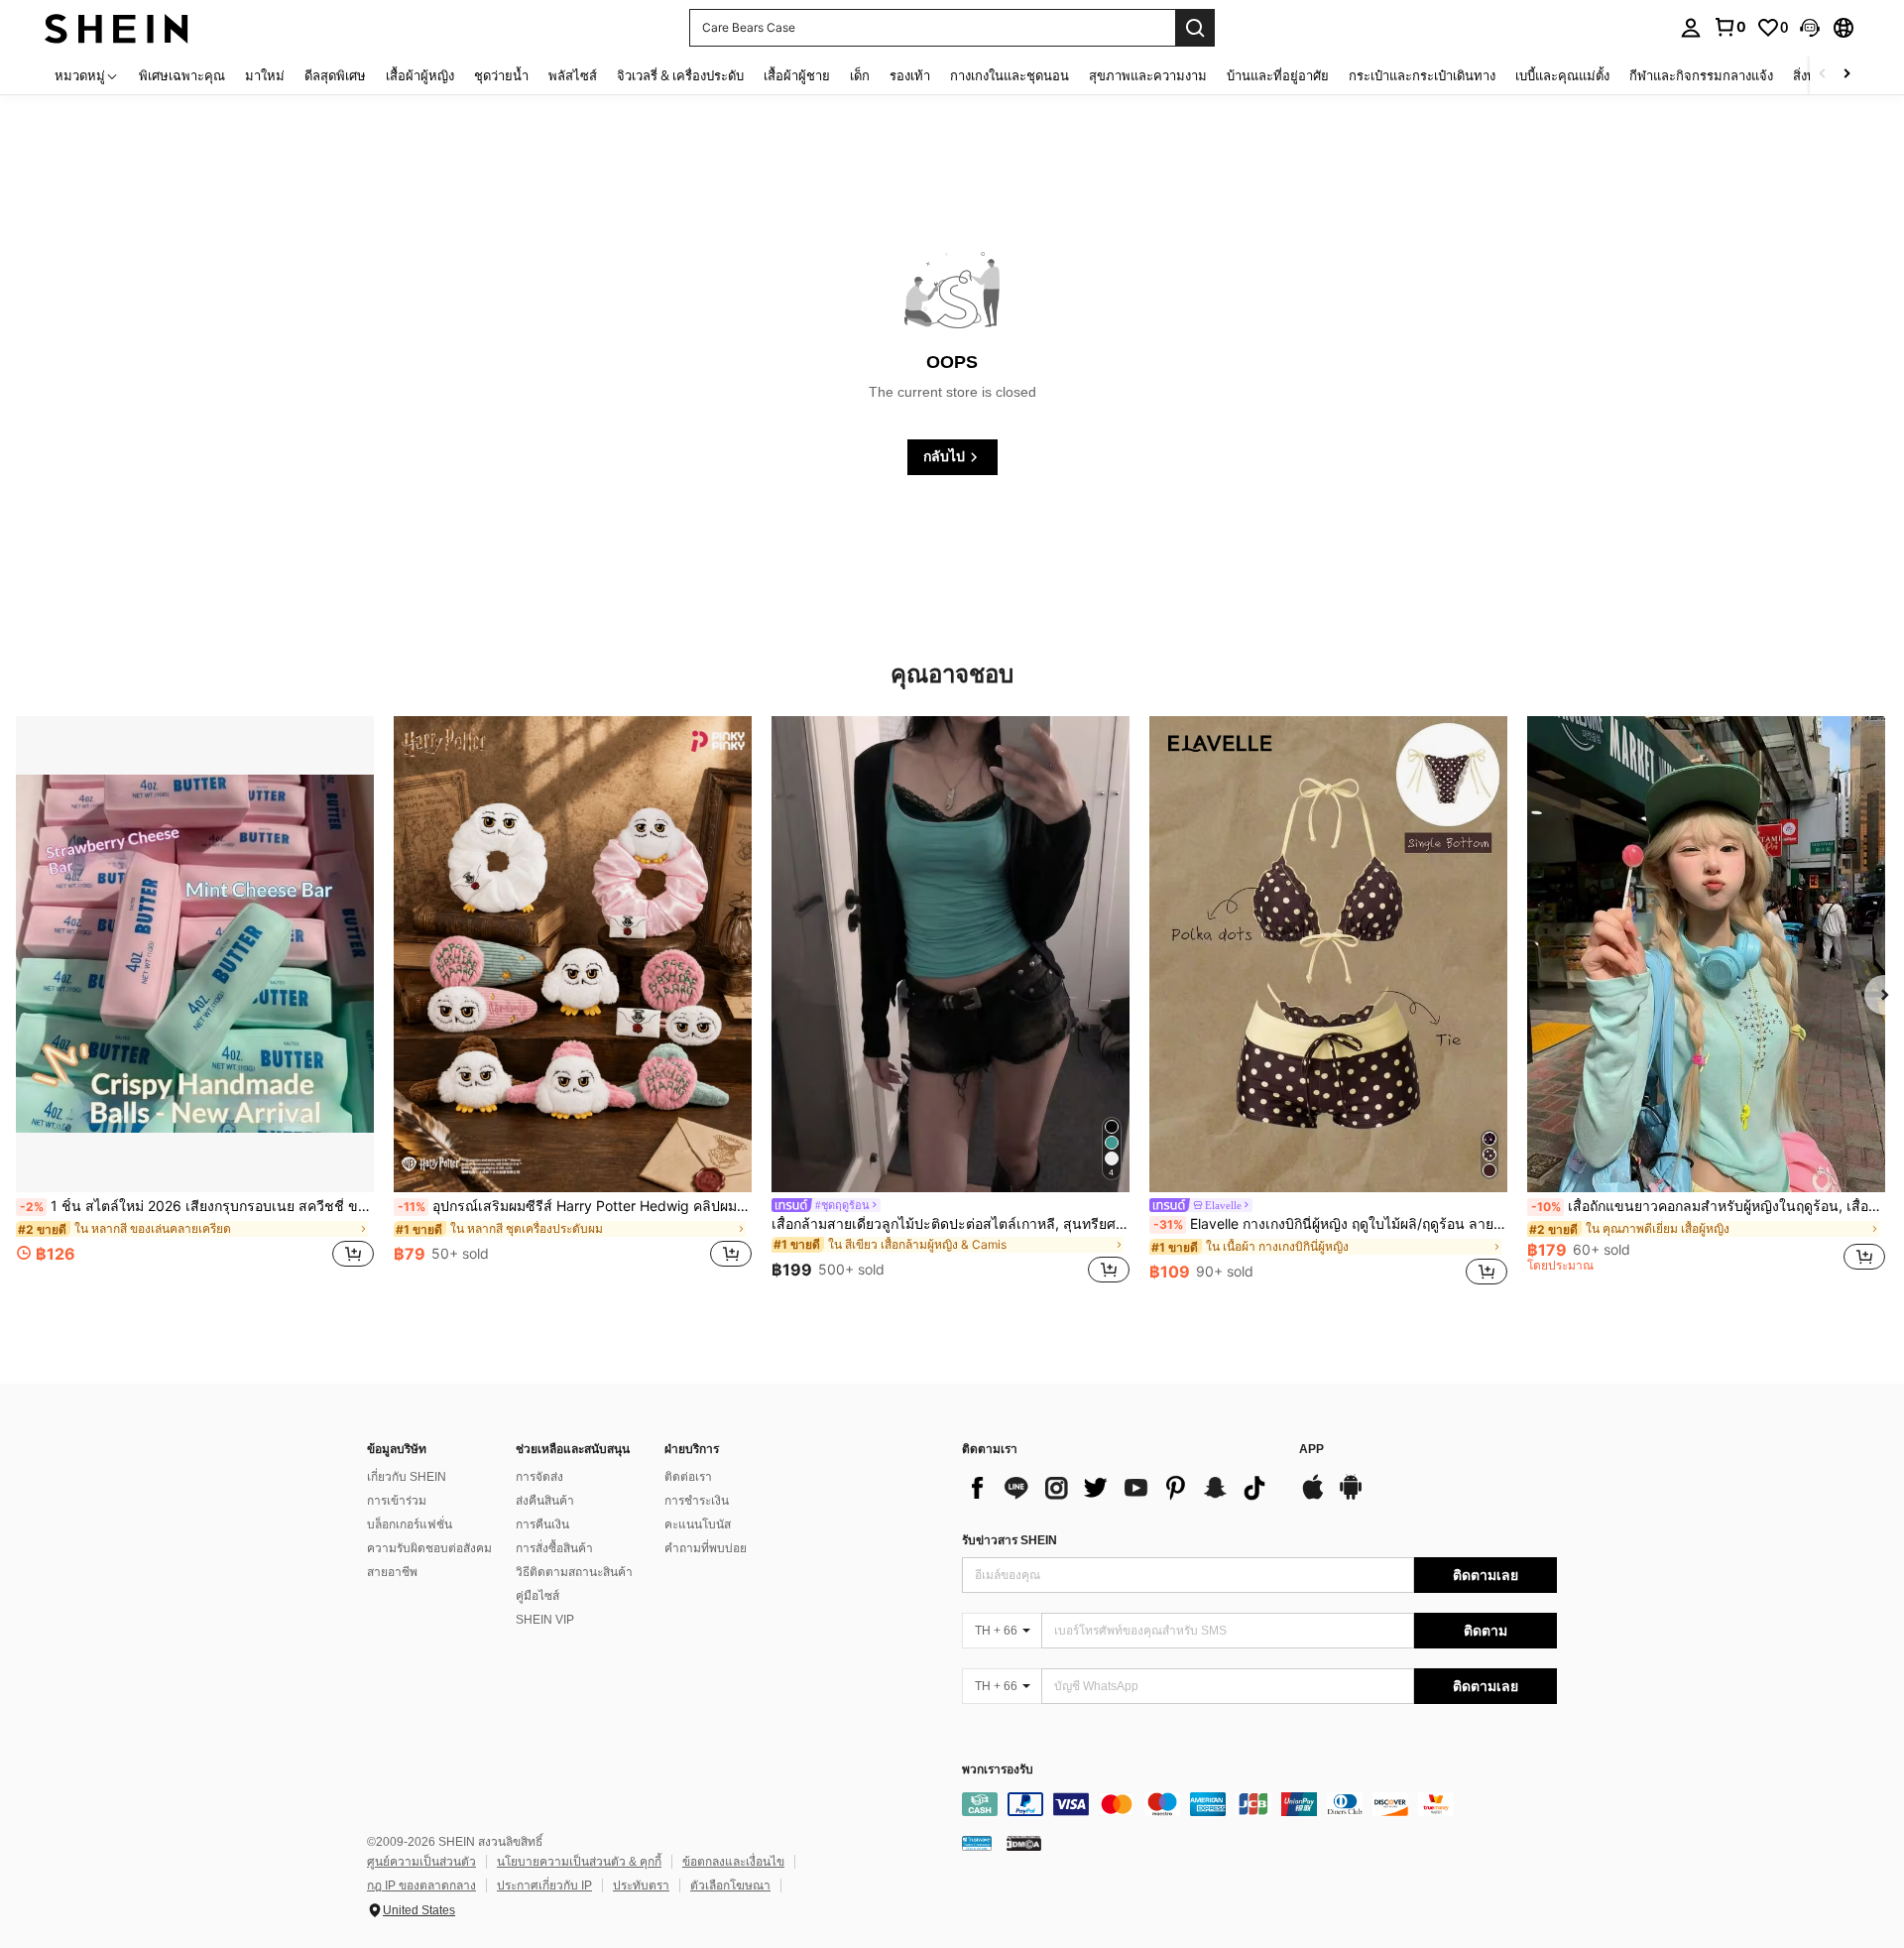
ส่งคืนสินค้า (545, 1501)
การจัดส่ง (539, 1477)
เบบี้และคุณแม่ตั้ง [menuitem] (1562, 75)
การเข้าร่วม (397, 1501)
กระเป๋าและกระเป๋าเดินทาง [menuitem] (1422, 75)
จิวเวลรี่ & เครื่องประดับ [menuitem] (680, 75)
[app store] (1313, 1497)
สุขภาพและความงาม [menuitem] (1148, 75)
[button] (1810, 28)
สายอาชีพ (392, 1572)
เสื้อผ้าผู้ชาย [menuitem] (797, 75)
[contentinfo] (1259, 1804)
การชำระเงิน (697, 1501)
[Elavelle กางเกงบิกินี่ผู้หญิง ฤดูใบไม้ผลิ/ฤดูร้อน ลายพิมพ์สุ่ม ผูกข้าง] (1328, 954)
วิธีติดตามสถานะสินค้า (574, 1572)
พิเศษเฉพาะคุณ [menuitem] (182, 75)
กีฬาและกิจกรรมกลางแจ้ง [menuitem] (1701, 75)
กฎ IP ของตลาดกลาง (421, 1886)
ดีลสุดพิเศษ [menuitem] (335, 75)
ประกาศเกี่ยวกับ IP (544, 1886)
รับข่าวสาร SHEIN (1010, 1540)
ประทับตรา (641, 1886)
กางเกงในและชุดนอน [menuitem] (1010, 75)
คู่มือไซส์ (537, 1596)
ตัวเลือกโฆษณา (730, 1886)
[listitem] (195, 1003)
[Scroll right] (1846, 75)
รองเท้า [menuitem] (910, 75)
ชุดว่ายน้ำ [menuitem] (501, 75)
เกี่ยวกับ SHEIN (407, 1477)
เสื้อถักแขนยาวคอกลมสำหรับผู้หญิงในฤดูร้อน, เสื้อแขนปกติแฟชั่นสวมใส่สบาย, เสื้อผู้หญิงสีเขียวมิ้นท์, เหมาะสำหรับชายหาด (1708, 1206)
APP (1311, 1450)
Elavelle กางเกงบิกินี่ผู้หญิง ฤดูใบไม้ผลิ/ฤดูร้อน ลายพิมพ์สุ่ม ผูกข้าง (1330, 1224)
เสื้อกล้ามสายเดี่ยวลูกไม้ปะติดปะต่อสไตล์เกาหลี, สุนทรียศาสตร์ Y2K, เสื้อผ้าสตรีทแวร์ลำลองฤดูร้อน (951, 1224)
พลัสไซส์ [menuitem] (573, 75)
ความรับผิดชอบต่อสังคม (429, 1548)
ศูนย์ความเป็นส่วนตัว (421, 1862)
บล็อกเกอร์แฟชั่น (410, 1524)
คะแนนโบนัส (698, 1524)
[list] (1121, 1488)
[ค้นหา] (1195, 28)
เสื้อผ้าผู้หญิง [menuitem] (420, 75)
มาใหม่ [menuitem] (265, 75)
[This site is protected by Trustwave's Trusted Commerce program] (977, 1843)
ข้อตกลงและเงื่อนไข (733, 1862)
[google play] (1351, 1497)
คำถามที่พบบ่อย (706, 1548)
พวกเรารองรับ (998, 1770)
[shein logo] (117, 27)
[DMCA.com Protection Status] (1024, 1843)
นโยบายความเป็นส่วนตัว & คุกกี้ (579, 1862)
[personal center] (1691, 28)
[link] (1729, 27)
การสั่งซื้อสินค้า (554, 1548)
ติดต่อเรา (688, 1477)
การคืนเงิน (542, 1524)
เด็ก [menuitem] (860, 75)
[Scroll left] (1823, 75)
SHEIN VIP (545, 1620)
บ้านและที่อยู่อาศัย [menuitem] (1278, 75)
